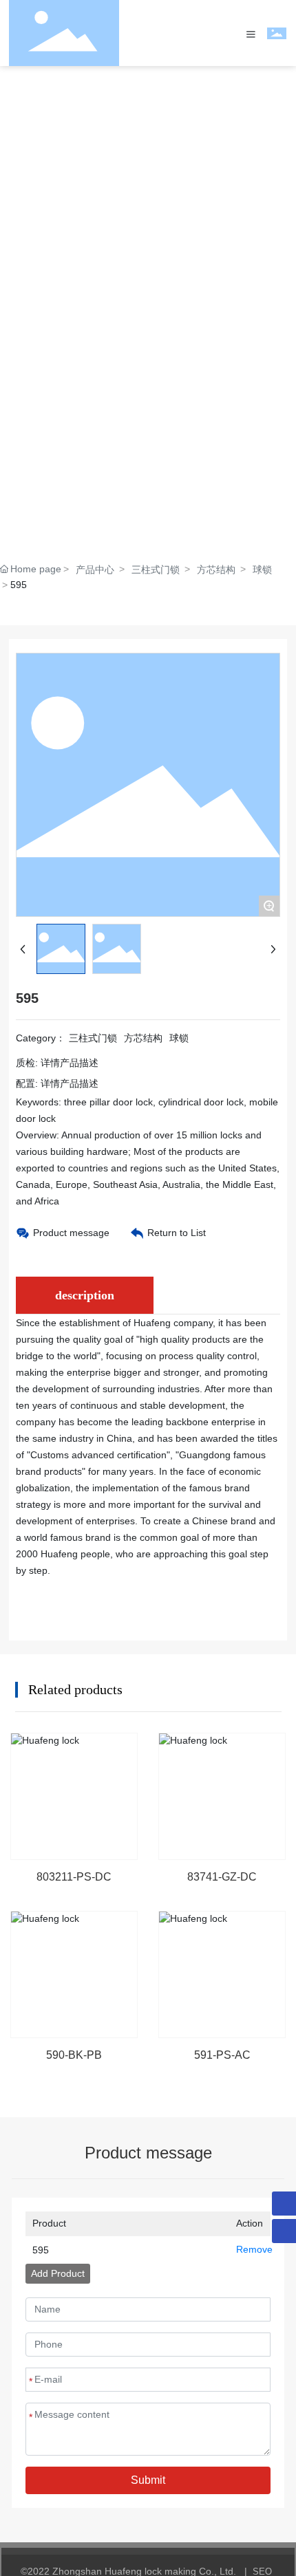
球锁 (262, 570)
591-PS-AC (222, 2055)
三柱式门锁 (156, 570)
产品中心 (95, 570)
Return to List (177, 1233)
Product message (71, 1233)
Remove (250, 2249)
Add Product (58, 2273)
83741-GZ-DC (222, 1877)
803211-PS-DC (74, 1877)
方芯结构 (216, 570)
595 (41, 2250)
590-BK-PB (74, 2055)
